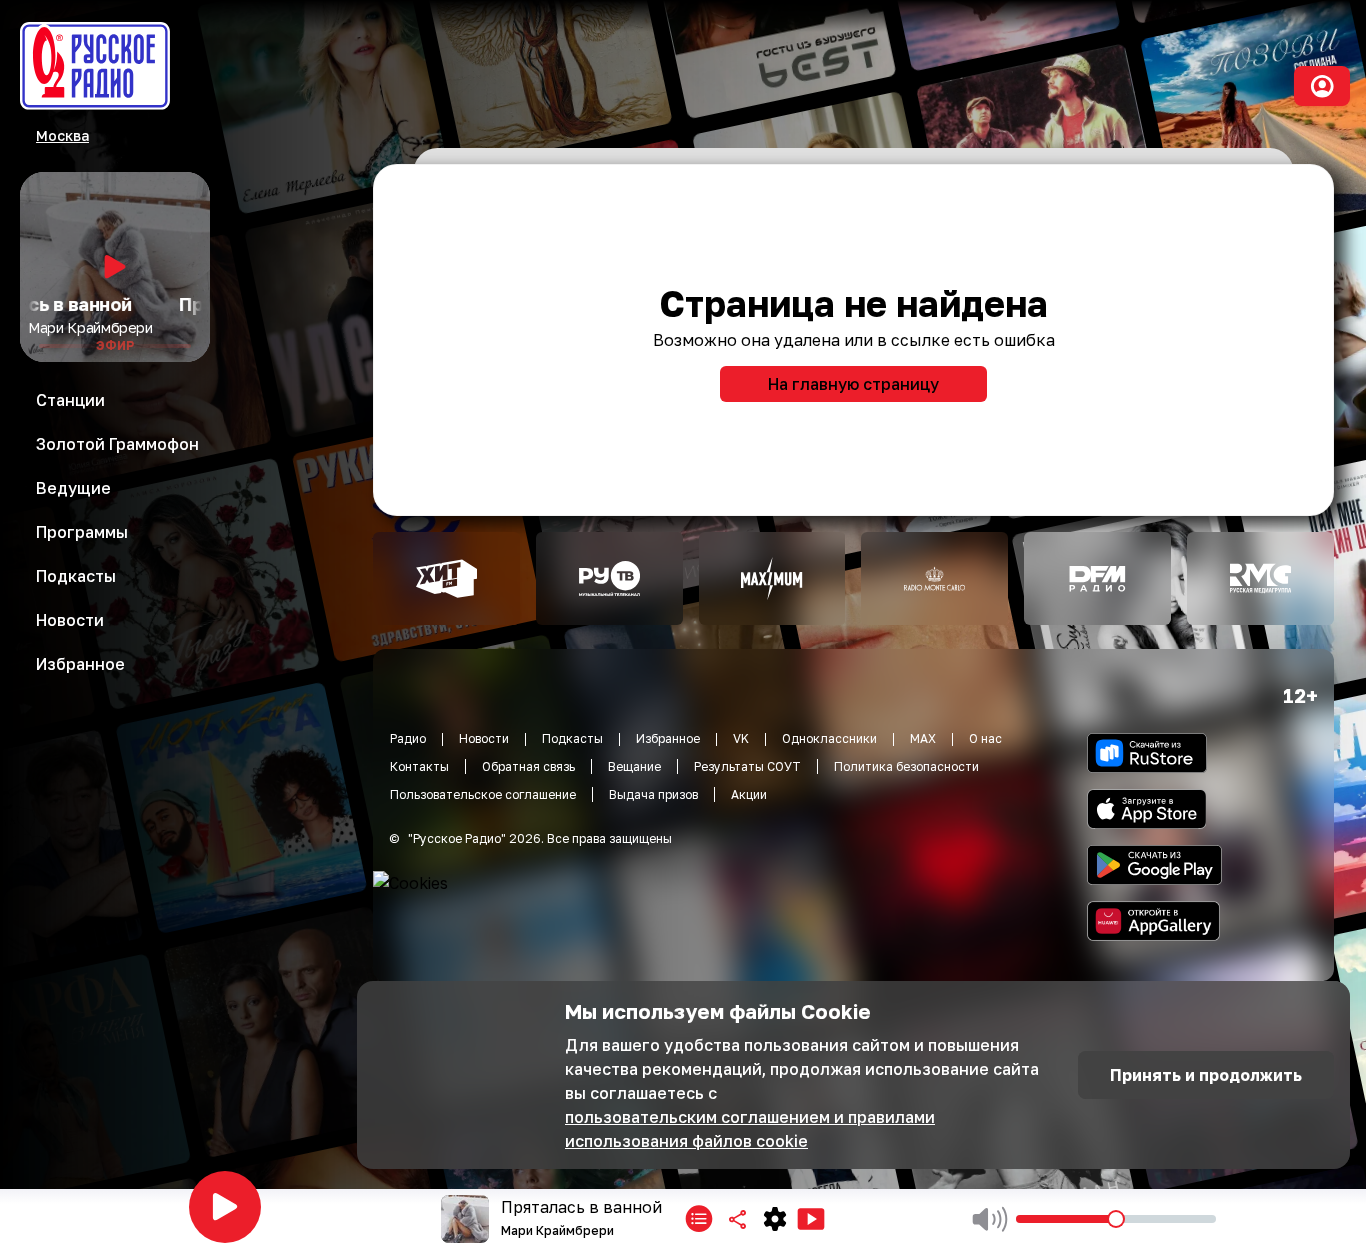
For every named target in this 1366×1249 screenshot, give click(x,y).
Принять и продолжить (1206, 1075)
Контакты (419, 766)
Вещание (634, 766)
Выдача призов (653, 794)
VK (741, 738)
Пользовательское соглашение (483, 794)
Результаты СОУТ (747, 766)
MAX (923, 738)
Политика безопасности (906, 766)
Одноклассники (829, 738)
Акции (749, 794)
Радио (408, 738)
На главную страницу (853, 384)
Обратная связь (528, 766)
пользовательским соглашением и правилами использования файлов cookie (750, 1129)
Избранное (668, 738)
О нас (985, 738)
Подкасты (572, 738)
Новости (484, 738)
